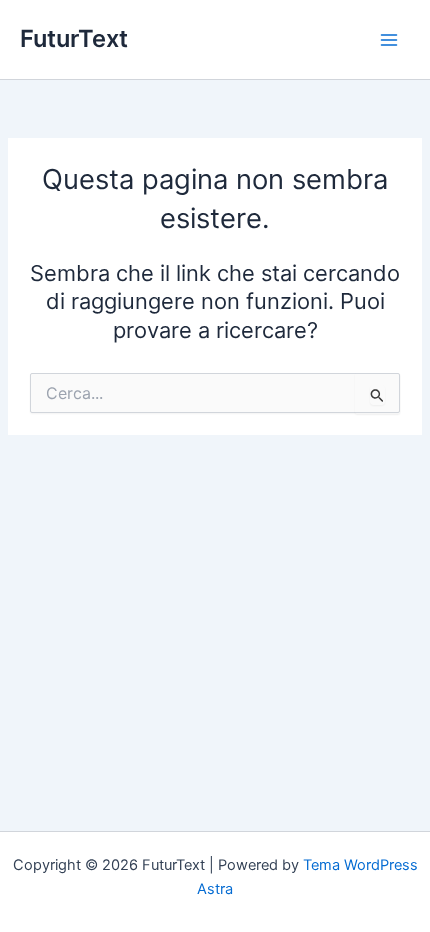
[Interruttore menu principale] (389, 40)
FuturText (74, 38)
